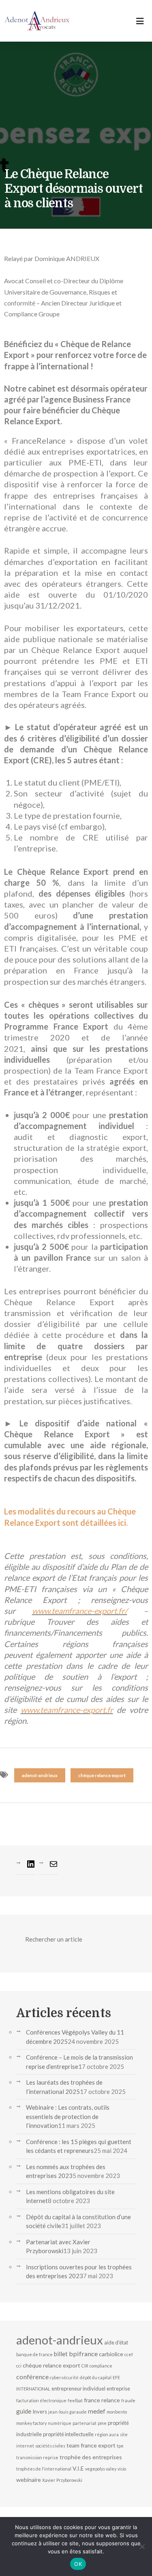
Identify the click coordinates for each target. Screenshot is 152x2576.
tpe (120, 2446)
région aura (107, 2434)
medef (97, 2411)
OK (78, 2564)
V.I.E (78, 2468)
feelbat (75, 2400)
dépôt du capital (96, 2377)
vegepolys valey (101, 2469)
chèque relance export (102, 1775)
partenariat (85, 2423)
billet (61, 2354)
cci (19, 2366)
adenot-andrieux (40, 1775)
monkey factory (31, 2423)
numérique (60, 2423)
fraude (128, 2400)
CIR (85, 2366)
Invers (40, 2412)
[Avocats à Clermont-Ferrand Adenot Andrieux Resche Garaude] (37, 21)
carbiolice (111, 2354)
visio (122, 2469)
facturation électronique (41, 2400)
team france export (91, 2445)
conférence (32, 2377)
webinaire (29, 2480)
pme (102, 2423)
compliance (101, 2366)
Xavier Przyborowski (62, 2480)
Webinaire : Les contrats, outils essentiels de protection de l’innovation (68, 2116)
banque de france (34, 2354)
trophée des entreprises (91, 2457)
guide (24, 2411)
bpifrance (83, 2354)
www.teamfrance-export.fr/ (80, 1611)
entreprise (118, 2389)
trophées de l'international (44, 2469)
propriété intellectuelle (68, 2434)
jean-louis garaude (67, 2412)
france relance (102, 2400)
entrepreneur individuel (78, 2389)
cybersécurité (64, 2377)
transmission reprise (37, 2457)
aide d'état (116, 2342)
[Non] (142, 2547)
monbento (117, 2412)
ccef (129, 2354)
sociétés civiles (50, 2446)
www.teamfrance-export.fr (67, 1710)
